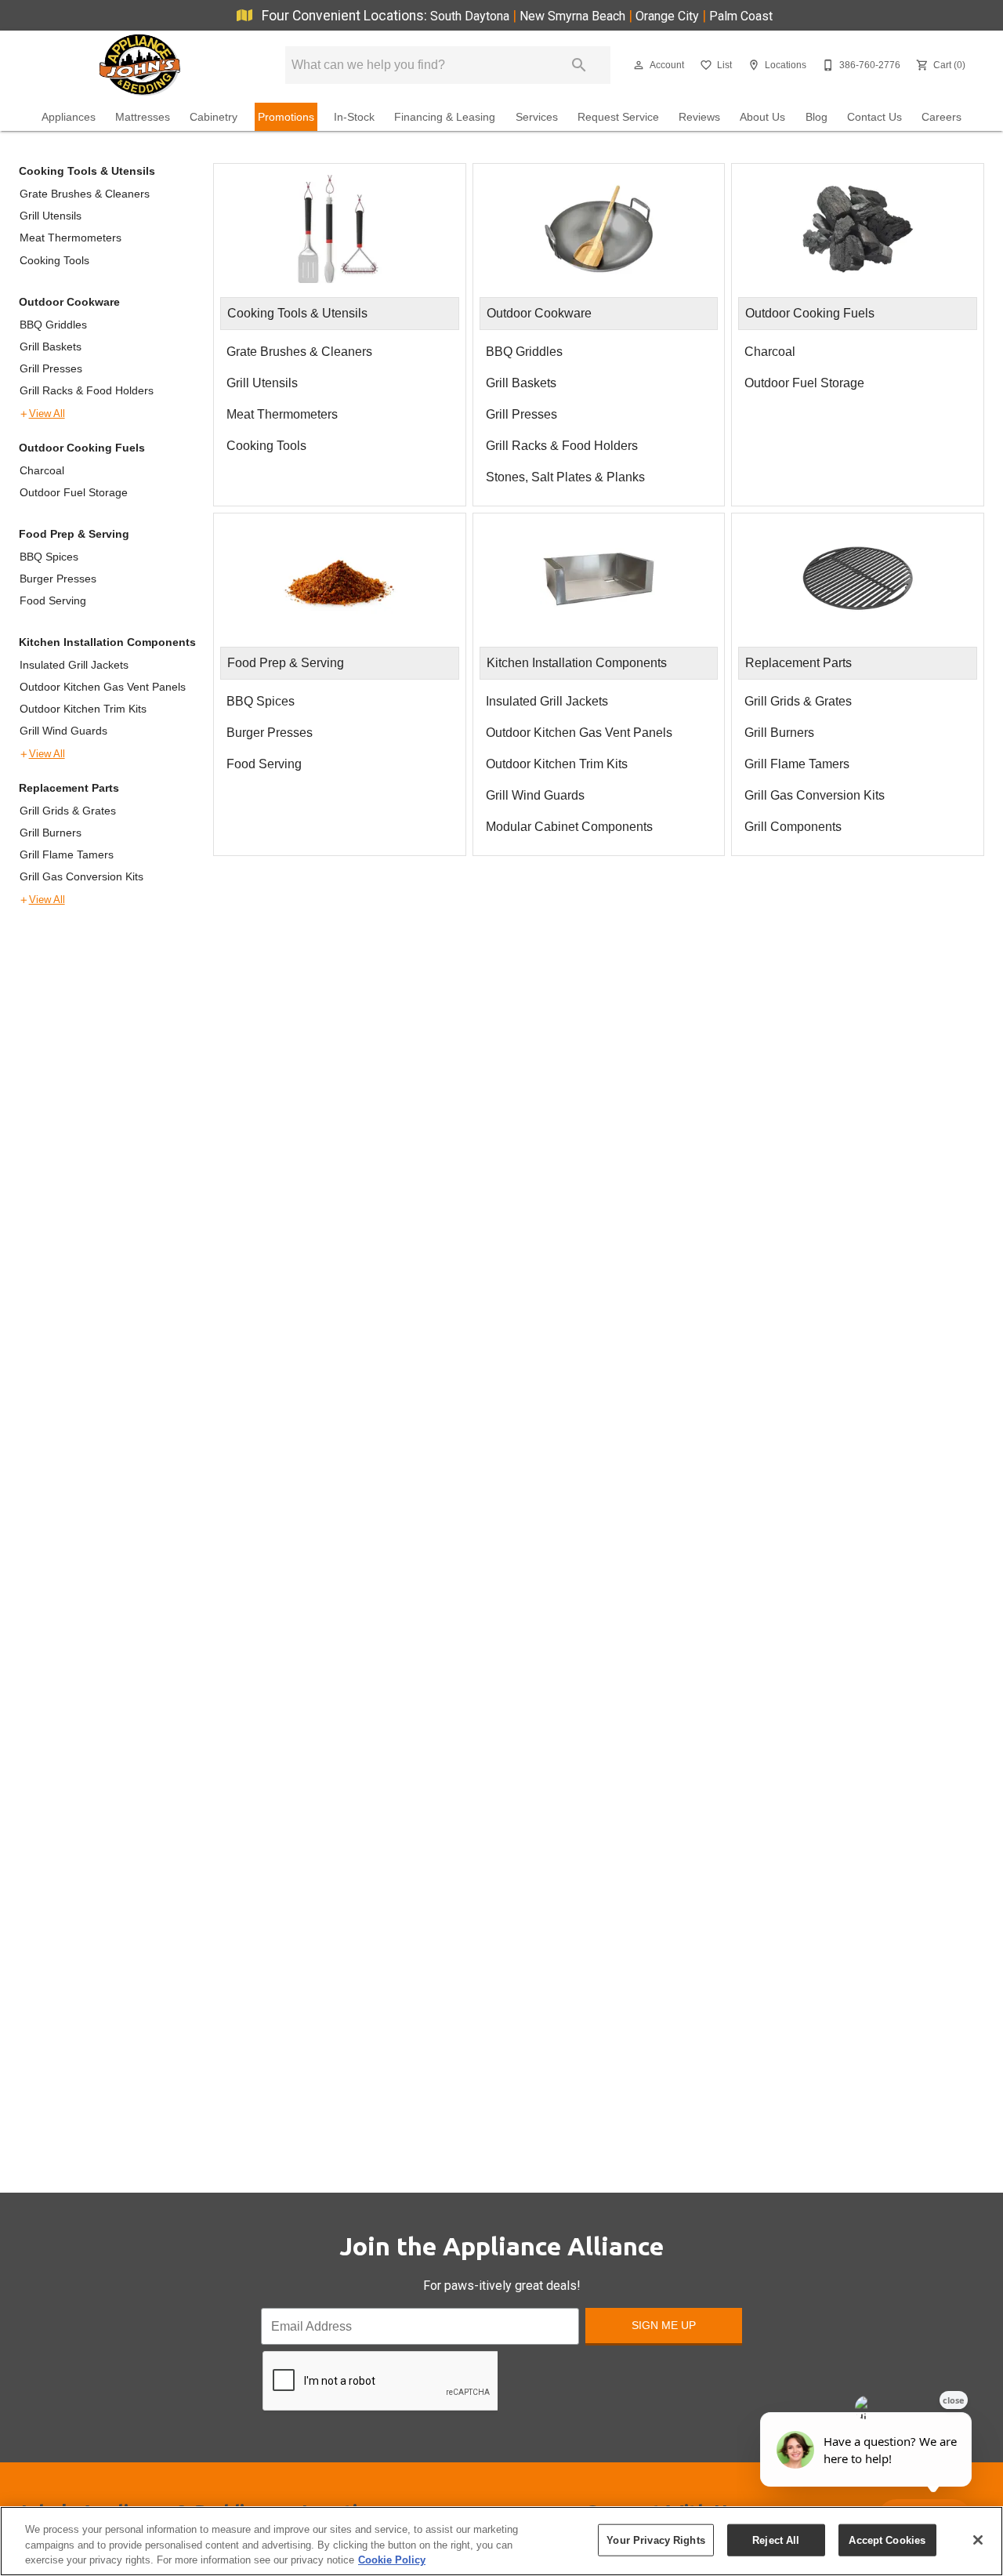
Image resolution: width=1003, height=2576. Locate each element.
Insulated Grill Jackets (74, 665)
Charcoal (42, 470)
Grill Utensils (51, 216)
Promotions (286, 117)
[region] (501, 2541)
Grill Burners (51, 833)
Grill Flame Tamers (67, 854)
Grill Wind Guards (63, 731)
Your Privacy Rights (655, 2540)
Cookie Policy (392, 2560)
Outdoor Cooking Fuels (82, 448)
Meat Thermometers (71, 238)
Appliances (69, 117)
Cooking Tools (54, 260)
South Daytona (471, 16)
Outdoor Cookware (69, 302)
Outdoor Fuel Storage (74, 492)
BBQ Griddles (53, 325)
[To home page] (139, 65)
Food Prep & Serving (74, 534)
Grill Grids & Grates (68, 811)
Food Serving (53, 600)
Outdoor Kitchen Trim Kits (83, 709)
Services (537, 117)
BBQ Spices (49, 557)
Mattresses (143, 117)
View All (47, 414)
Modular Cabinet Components (569, 827)
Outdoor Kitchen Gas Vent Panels (103, 687)
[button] (639, 65)
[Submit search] (579, 65)
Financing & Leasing (445, 117)
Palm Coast (741, 16)
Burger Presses (58, 579)
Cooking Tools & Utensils (87, 171)
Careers (941, 117)
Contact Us (874, 117)
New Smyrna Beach (574, 16)
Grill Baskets (51, 346)
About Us (762, 117)
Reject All (776, 2540)
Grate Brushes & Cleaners (85, 194)
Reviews (699, 117)
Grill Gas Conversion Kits (81, 876)
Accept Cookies (887, 2540)
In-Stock (354, 117)
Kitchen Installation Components (107, 642)
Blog (817, 117)
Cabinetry (214, 117)
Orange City (669, 16)
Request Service (618, 117)
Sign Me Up (664, 2325)
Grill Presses (51, 368)
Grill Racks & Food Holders (87, 390)
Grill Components (793, 827)
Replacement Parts (69, 788)
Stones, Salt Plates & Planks (565, 477)
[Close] (978, 2540)
